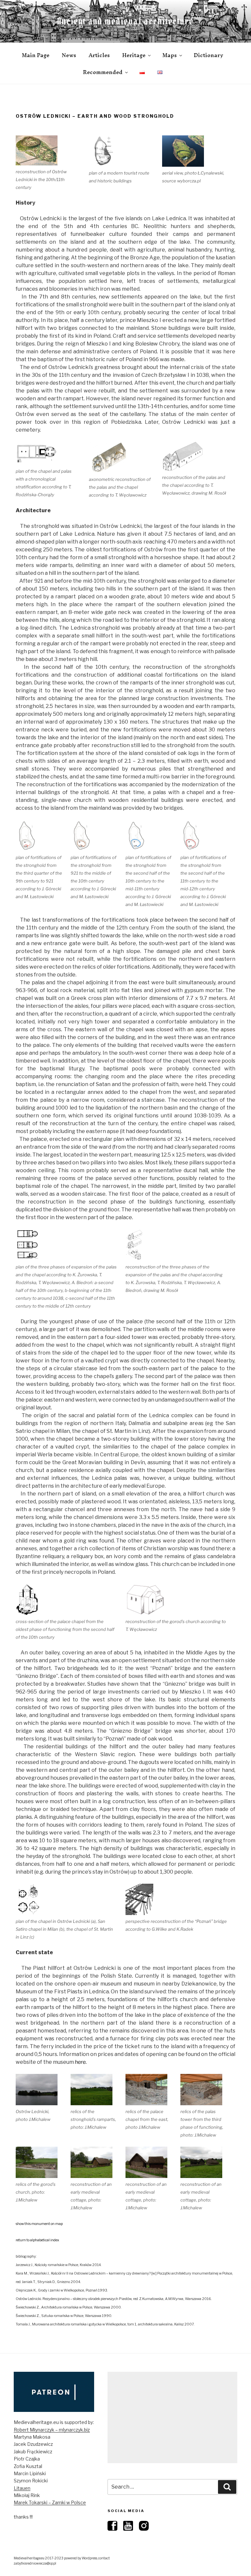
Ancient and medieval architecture (125, 21)
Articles (99, 55)
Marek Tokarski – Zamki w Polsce (50, 2502)
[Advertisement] (172, 2417)
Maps (170, 55)
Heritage (134, 55)
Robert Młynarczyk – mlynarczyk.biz (52, 2430)
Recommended (103, 72)
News (69, 55)
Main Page (36, 55)
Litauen (22, 2488)
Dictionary (209, 55)
